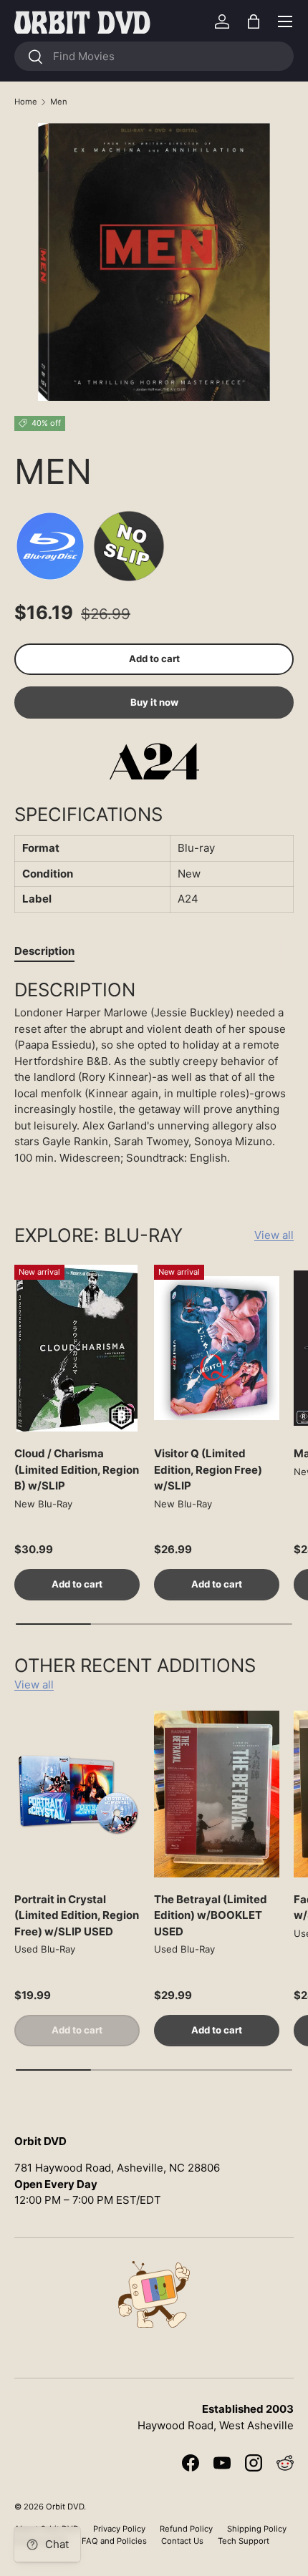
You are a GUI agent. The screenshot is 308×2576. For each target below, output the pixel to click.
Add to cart (154, 658)
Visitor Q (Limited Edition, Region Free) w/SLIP (208, 1469)
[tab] (44, 951)
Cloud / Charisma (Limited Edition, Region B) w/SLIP (77, 1469)
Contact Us (182, 2541)
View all (274, 1235)
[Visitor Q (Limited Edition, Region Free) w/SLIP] (217, 1348)
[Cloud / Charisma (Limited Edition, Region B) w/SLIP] (77, 1348)
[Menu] (285, 21)
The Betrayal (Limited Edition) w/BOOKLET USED (211, 1915)
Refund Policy (186, 2529)
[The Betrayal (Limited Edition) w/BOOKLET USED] (217, 1794)
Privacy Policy (119, 2529)
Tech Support (244, 2541)
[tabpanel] (154, 1077)
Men (59, 102)
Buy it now (154, 702)
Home (26, 102)
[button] (254, 21)
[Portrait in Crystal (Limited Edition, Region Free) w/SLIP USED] (77, 1794)
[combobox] (154, 56)
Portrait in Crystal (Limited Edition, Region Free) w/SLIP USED (77, 1915)
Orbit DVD (65, 2507)
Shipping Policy (257, 2529)
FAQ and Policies (114, 2541)
